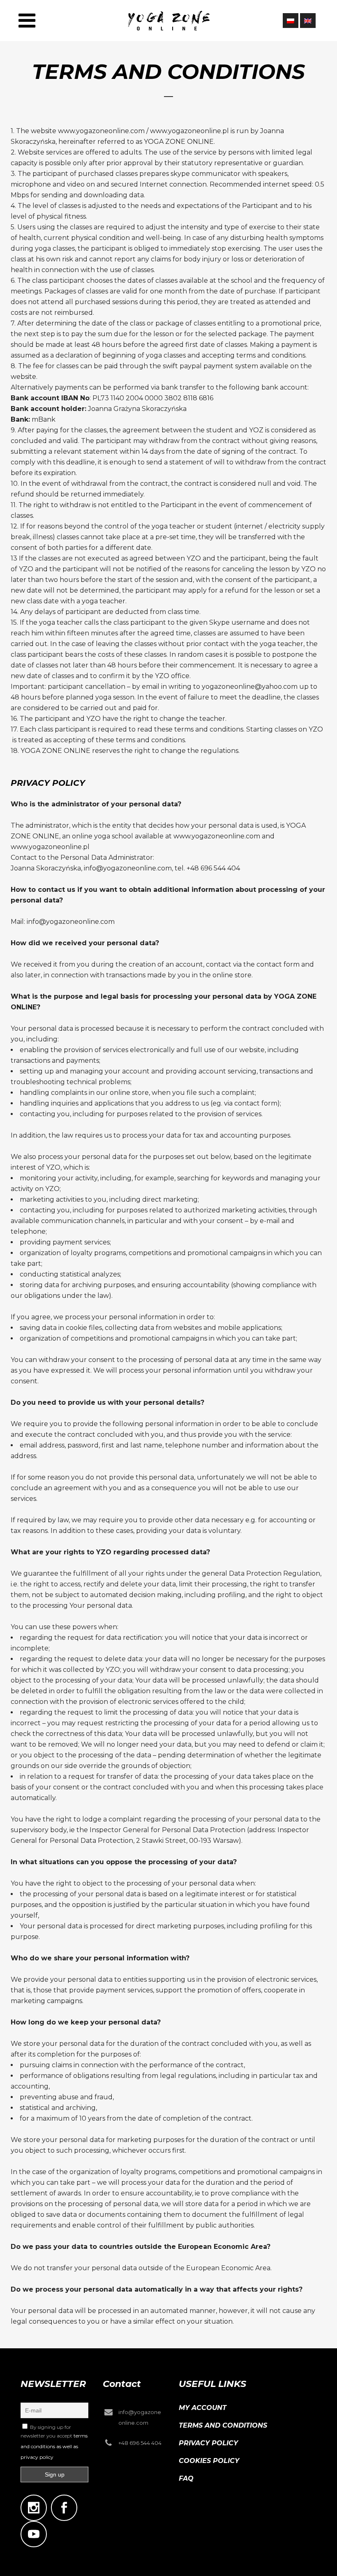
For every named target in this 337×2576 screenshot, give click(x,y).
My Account (203, 2408)
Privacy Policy (208, 2443)
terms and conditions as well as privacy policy (54, 2446)
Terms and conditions (223, 2425)
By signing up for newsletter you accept (54, 2442)
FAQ (186, 2478)
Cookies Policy (209, 2461)
